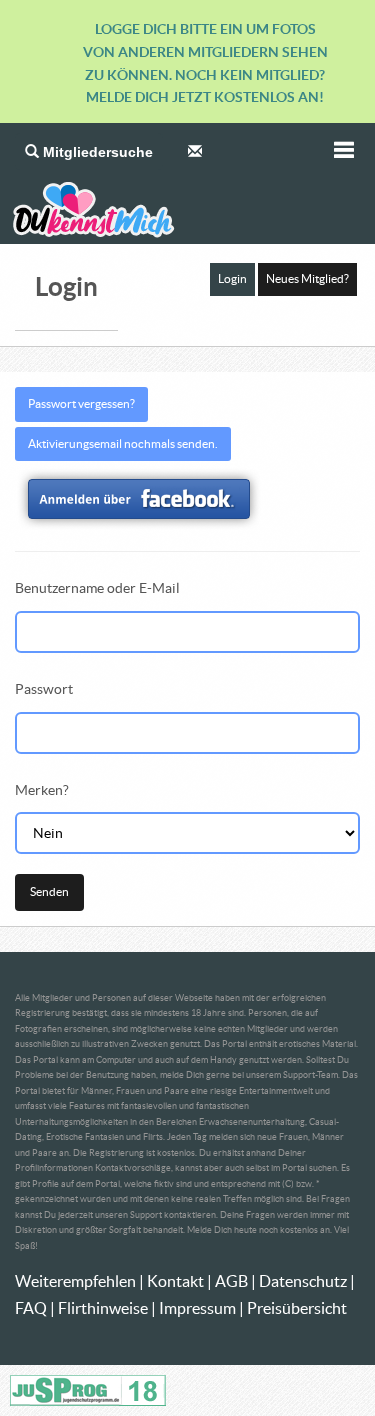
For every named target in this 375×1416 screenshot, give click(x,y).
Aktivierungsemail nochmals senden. (123, 443)
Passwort (44, 689)
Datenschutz (303, 1281)
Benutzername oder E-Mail (97, 588)
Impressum (197, 1308)
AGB (231, 1281)
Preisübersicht (297, 1308)
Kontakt (175, 1281)
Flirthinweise (103, 1308)
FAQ (31, 1308)
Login (232, 278)
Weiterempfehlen (75, 1281)
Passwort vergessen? (81, 403)
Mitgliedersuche (96, 152)
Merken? (42, 790)
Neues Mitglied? (307, 278)
